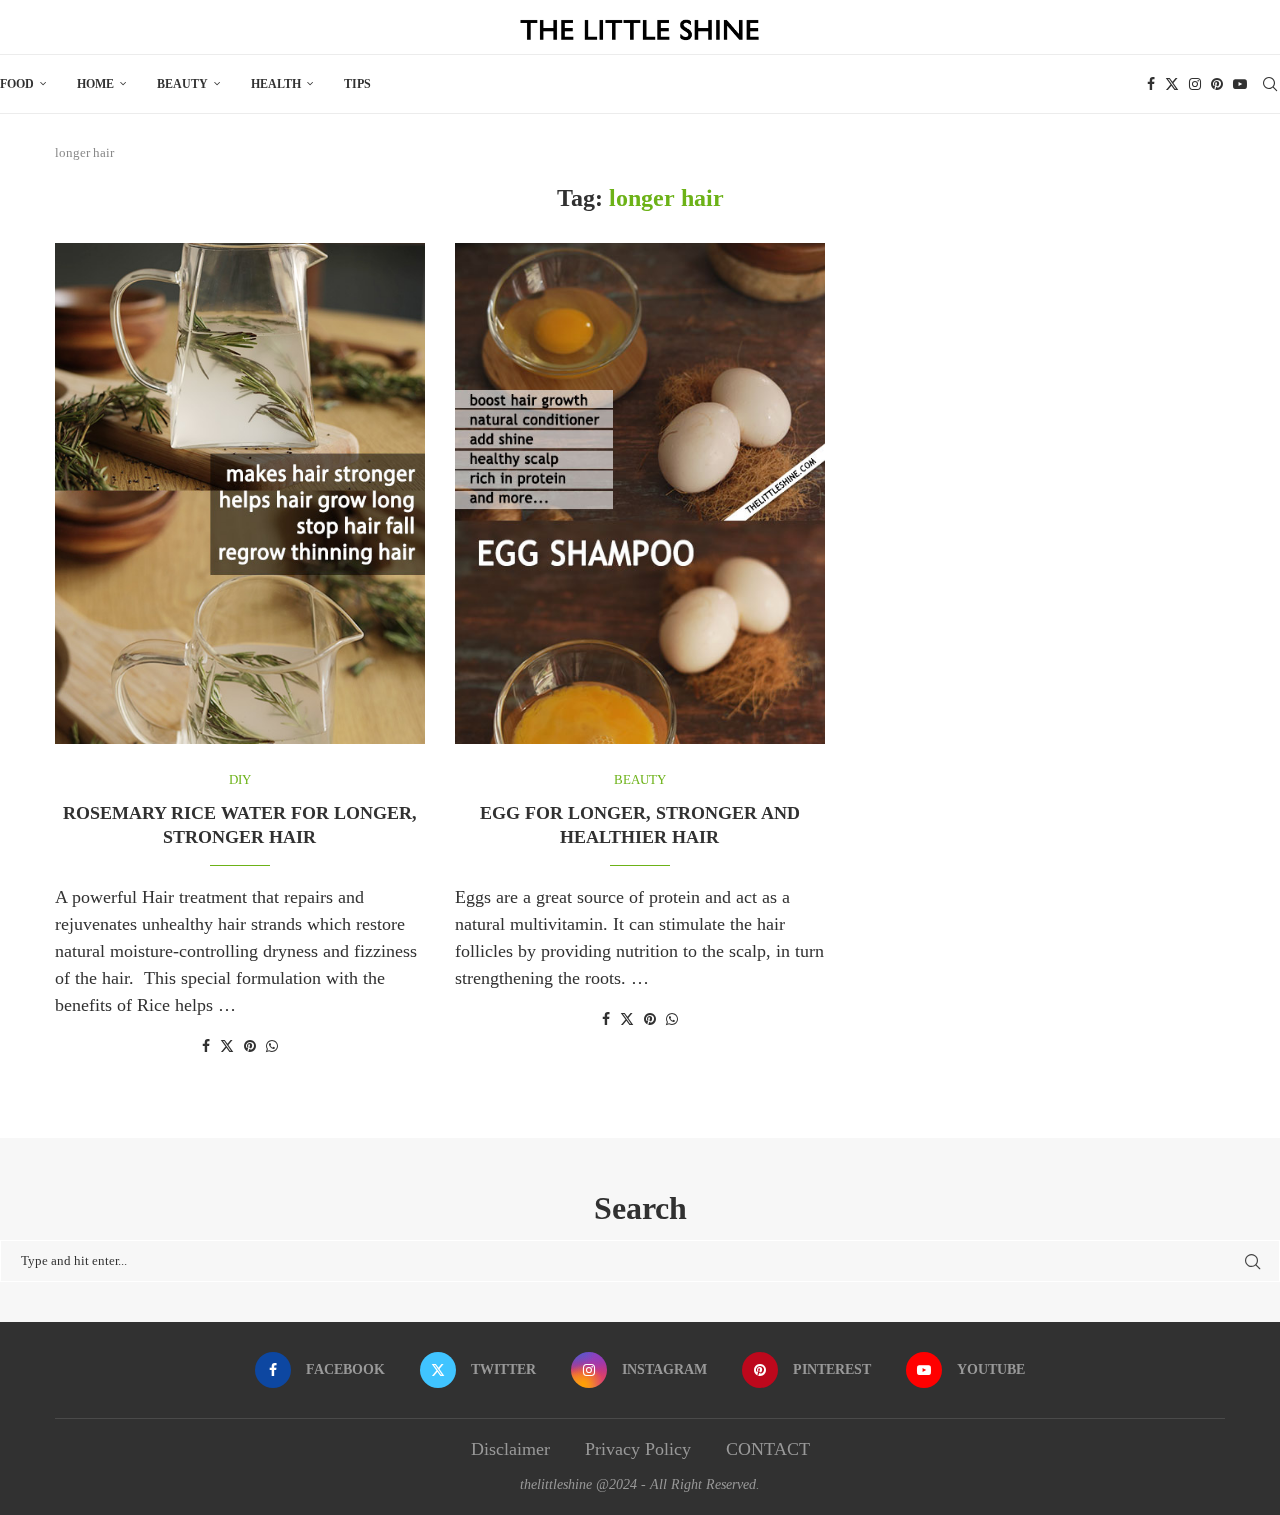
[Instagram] (1195, 84)
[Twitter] (1172, 84)
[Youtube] (1240, 84)
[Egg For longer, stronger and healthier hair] (640, 493)
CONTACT (768, 1449)
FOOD (17, 84)
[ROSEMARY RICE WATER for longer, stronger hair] (240, 493)
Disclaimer (510, 1449)
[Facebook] (1151, 84)
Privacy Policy (638, 1449)
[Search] (1270, 84)
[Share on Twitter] (227, 1046)
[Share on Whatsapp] (272, 1047)
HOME (95, 84)
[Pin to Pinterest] (250, 1047)
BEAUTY (182, 84)
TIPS (357, 84)
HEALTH (276, 84)
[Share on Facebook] (206, 1047)
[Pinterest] (1217, 84)
